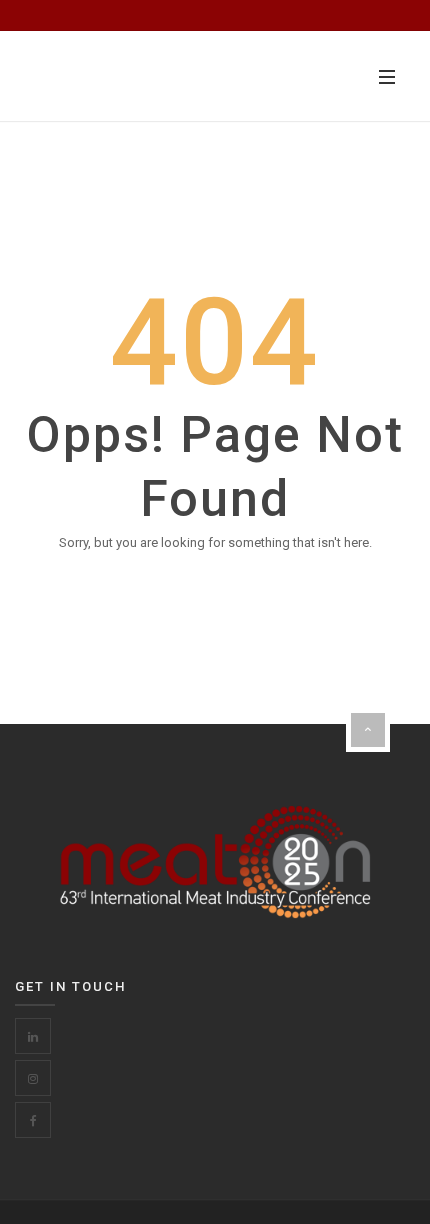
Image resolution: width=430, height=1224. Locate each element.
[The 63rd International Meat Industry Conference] (130, 76)
